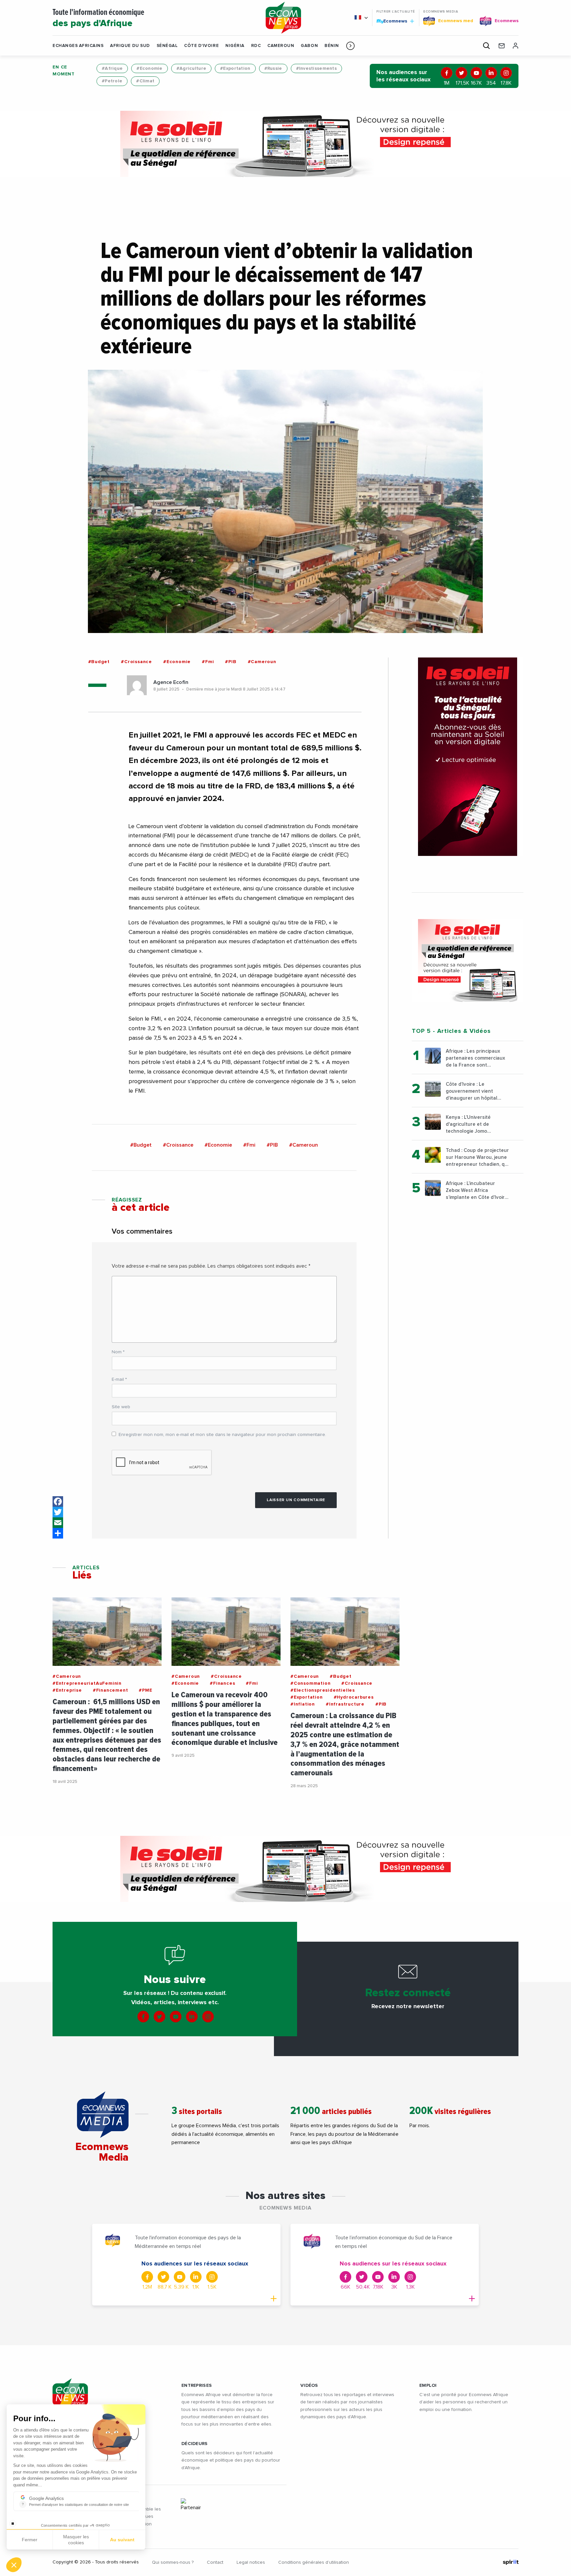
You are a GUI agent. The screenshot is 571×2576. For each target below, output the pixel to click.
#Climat (145, 81)
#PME (145, 1690)
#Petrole (112, 81)
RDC (256, 46)
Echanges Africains (78, 46)
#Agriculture (191, 68)
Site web (121, 1407)
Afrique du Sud (130, 46)
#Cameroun (262, 662)
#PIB (231, 662)
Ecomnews (392, 21)
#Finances (222, 1683)
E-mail (119, 1379)
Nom (118, 1352)
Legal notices (251, 2562)
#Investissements (316, 68)
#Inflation (303, 1704)
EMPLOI (428, 2386)
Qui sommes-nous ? (173, 2562)
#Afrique (112, 68)
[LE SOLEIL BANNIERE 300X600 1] (468, 757)
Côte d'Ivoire (201, 46)
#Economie (150, 68)
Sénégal (167, 46)
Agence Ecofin (171, 682)
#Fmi (208, 662)
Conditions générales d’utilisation (314, 2562)
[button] (350, 46)
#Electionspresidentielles (323, 1690)
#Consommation (310, 1683)
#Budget (99, 662)
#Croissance (136, 662)
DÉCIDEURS (195, 2444)
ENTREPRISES (197, 2386)
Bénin (332, 46)
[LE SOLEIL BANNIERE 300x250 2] (468, 960)
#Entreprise (67, 1690)
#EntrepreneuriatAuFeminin (87, 1683)
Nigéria (235, 46)
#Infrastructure (345, 1704)
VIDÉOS (309, 2386)
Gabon (309, 46)
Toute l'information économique (98, 18)
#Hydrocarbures (354, 1697)
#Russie (273, 68)
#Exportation (235, 68)
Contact (215, 2562)
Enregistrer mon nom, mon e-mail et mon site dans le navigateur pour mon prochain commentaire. (222, 1435)
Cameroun (281, 46)
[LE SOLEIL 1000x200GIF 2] (285, 144)
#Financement (111, 1690)
